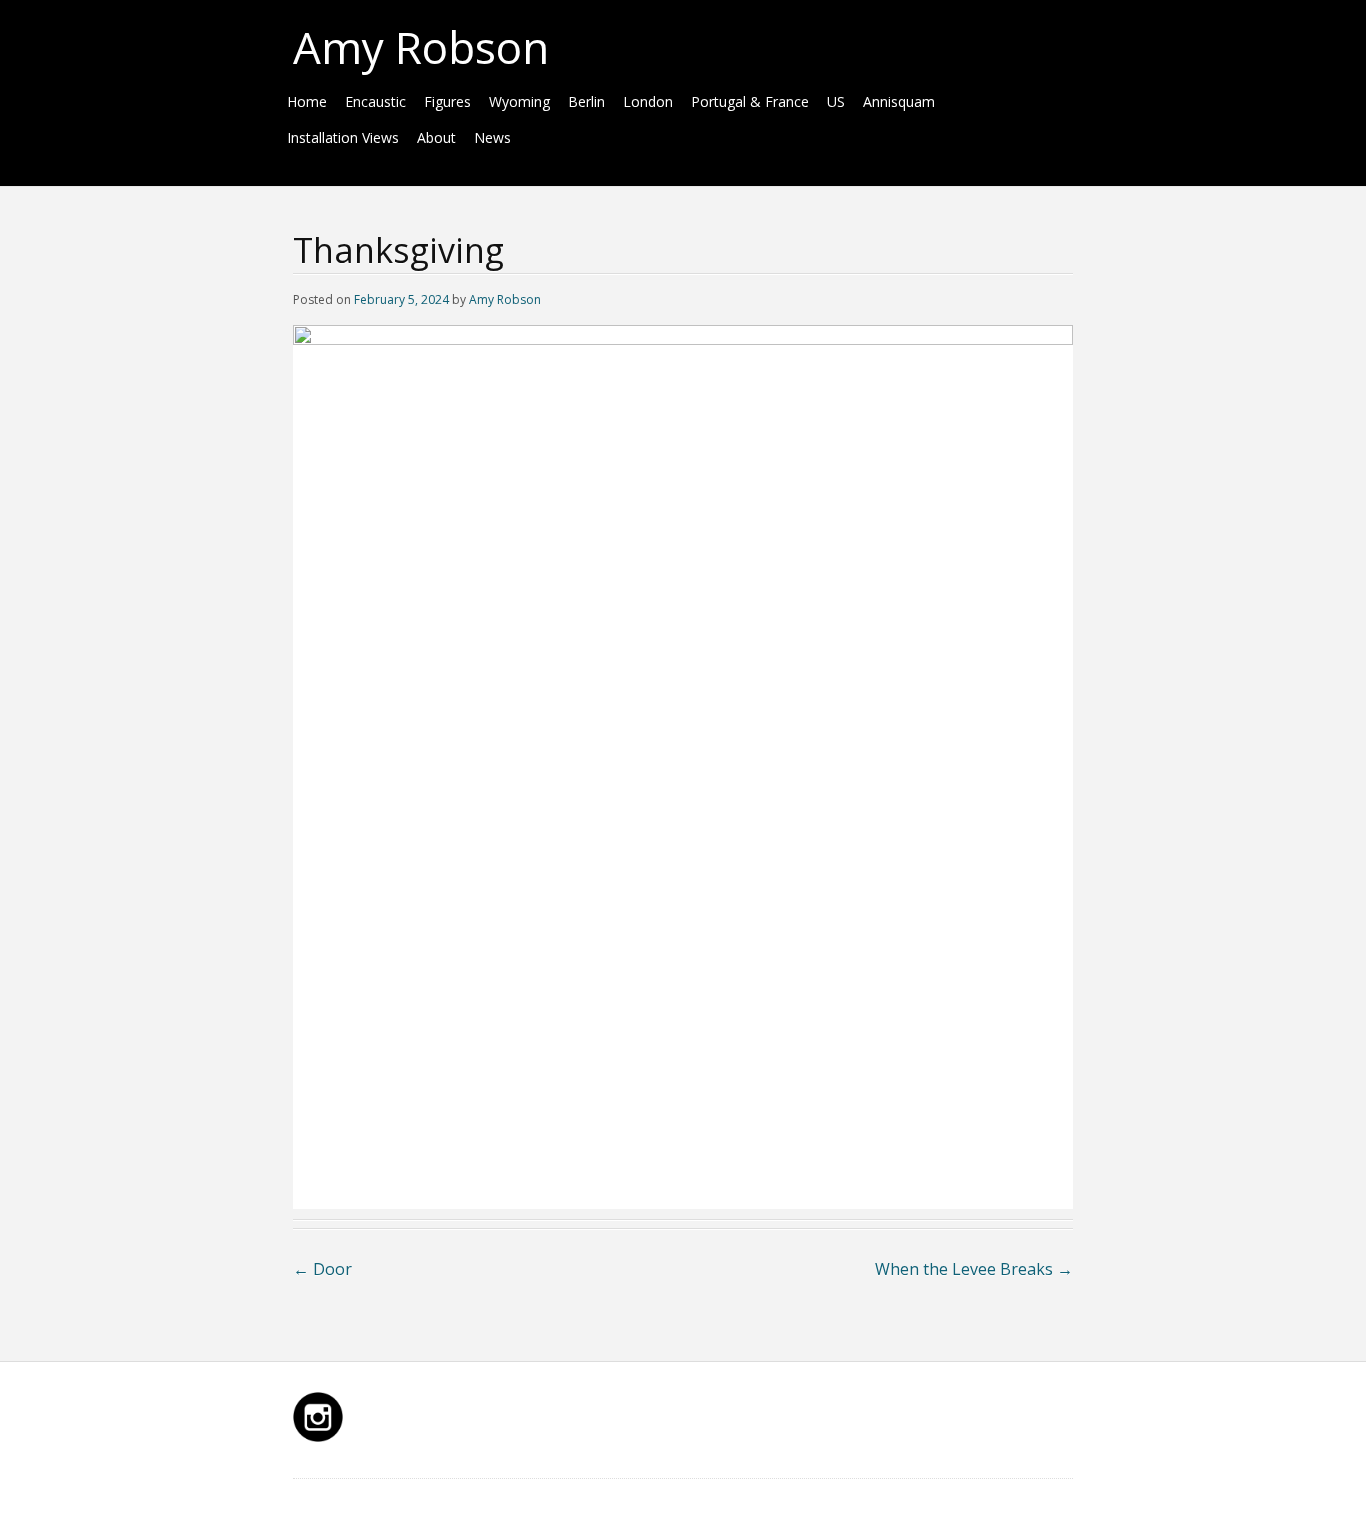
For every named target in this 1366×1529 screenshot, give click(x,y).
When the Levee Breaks (974, 1269)
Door (322, 1269)
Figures (447, 101)
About (436, 137)
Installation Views (343, 137)
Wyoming (519, 101)
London (648, 101)
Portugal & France (750, 101)
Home (307, 101)
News (492, 137)
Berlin (586, 101)
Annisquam (899, 101)
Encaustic (375, 101)
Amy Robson (421, 47)
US (836, 101)
